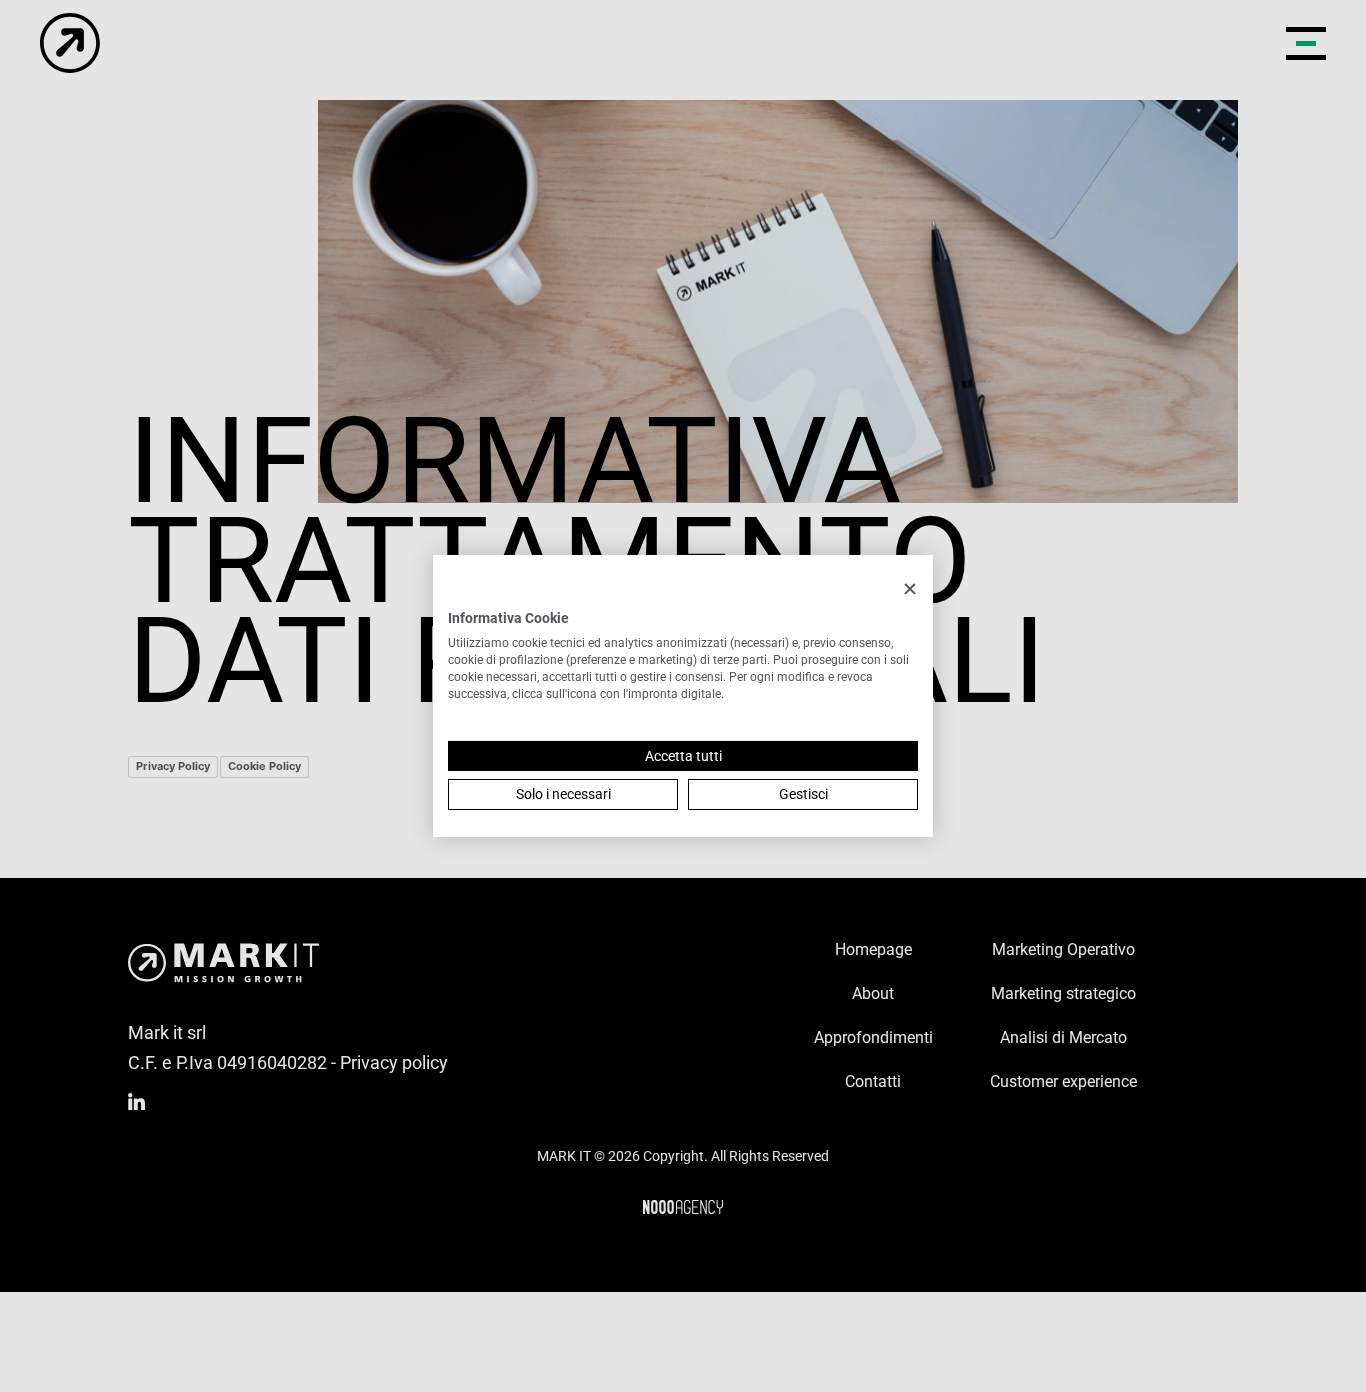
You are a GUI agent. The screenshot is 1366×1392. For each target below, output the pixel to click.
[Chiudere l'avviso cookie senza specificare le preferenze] (910, 589)
